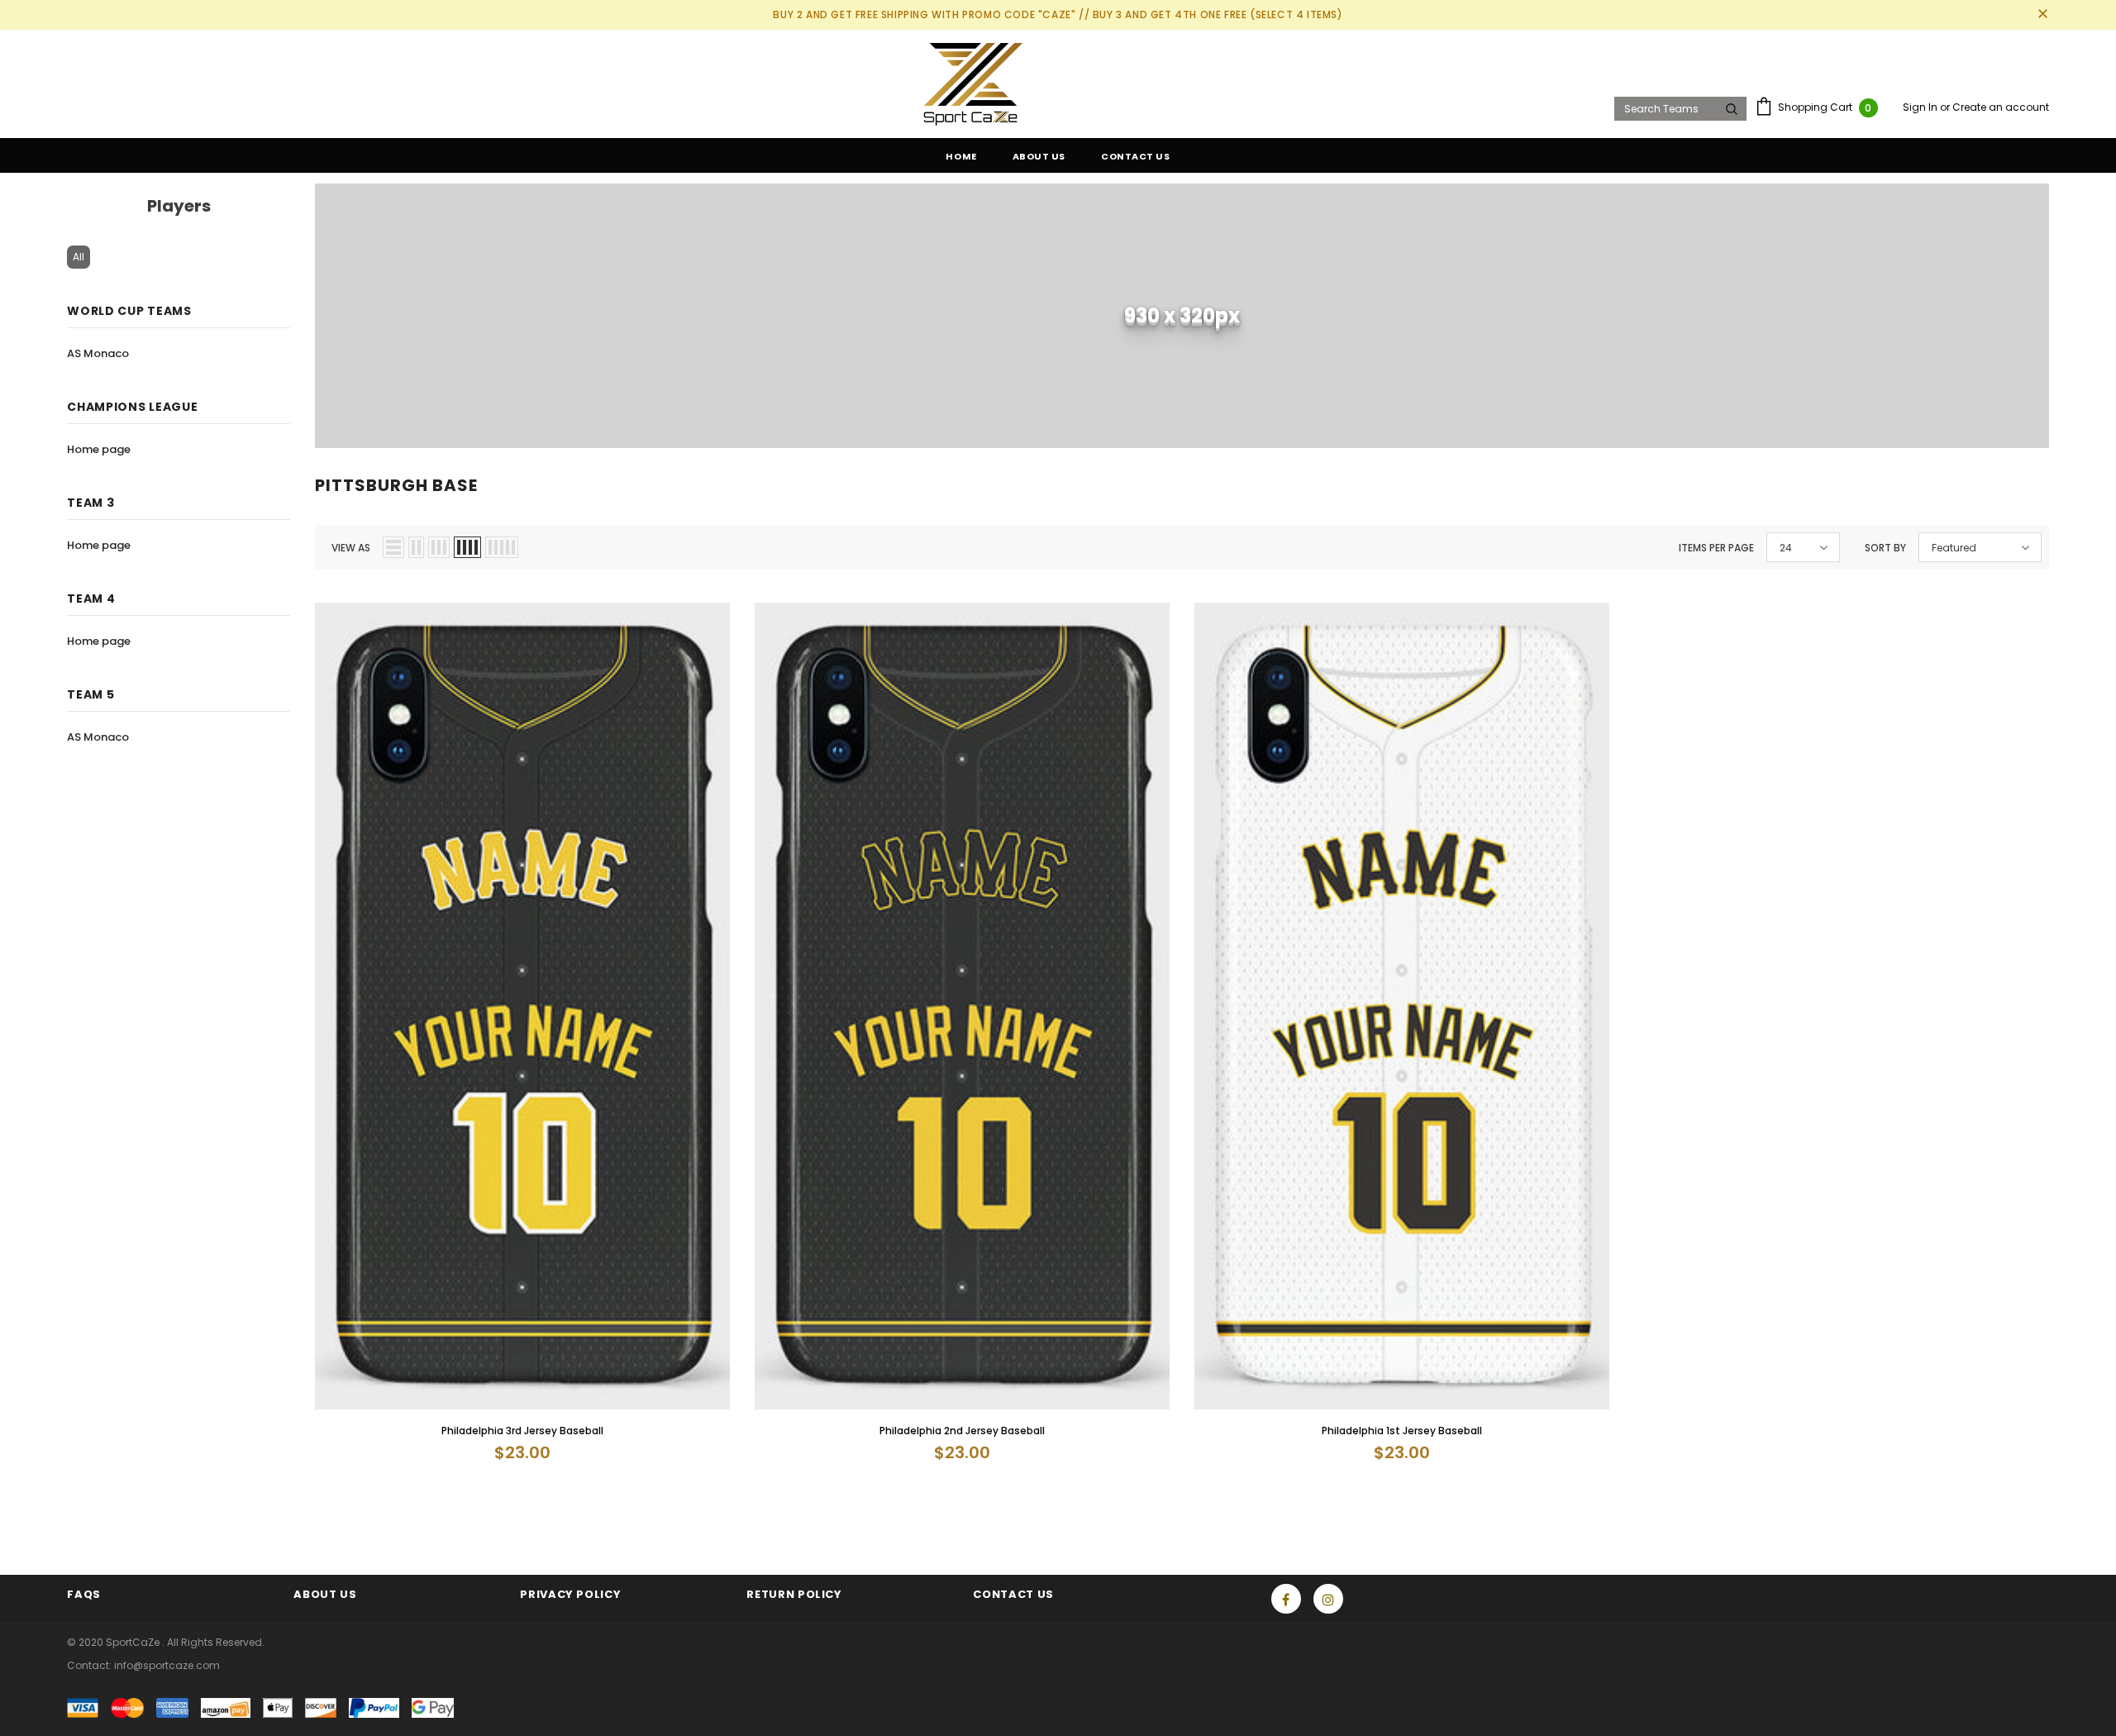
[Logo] (835, 84)
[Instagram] (1328, 1599)
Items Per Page (1716, 548)
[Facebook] (1286, 1599)
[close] (2043, 15)
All (79, 257)
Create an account (2001, 107)
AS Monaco (98, 353)
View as (351, 548)
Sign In (1921, 107)
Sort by (1885, 548)
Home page (99, 449)
